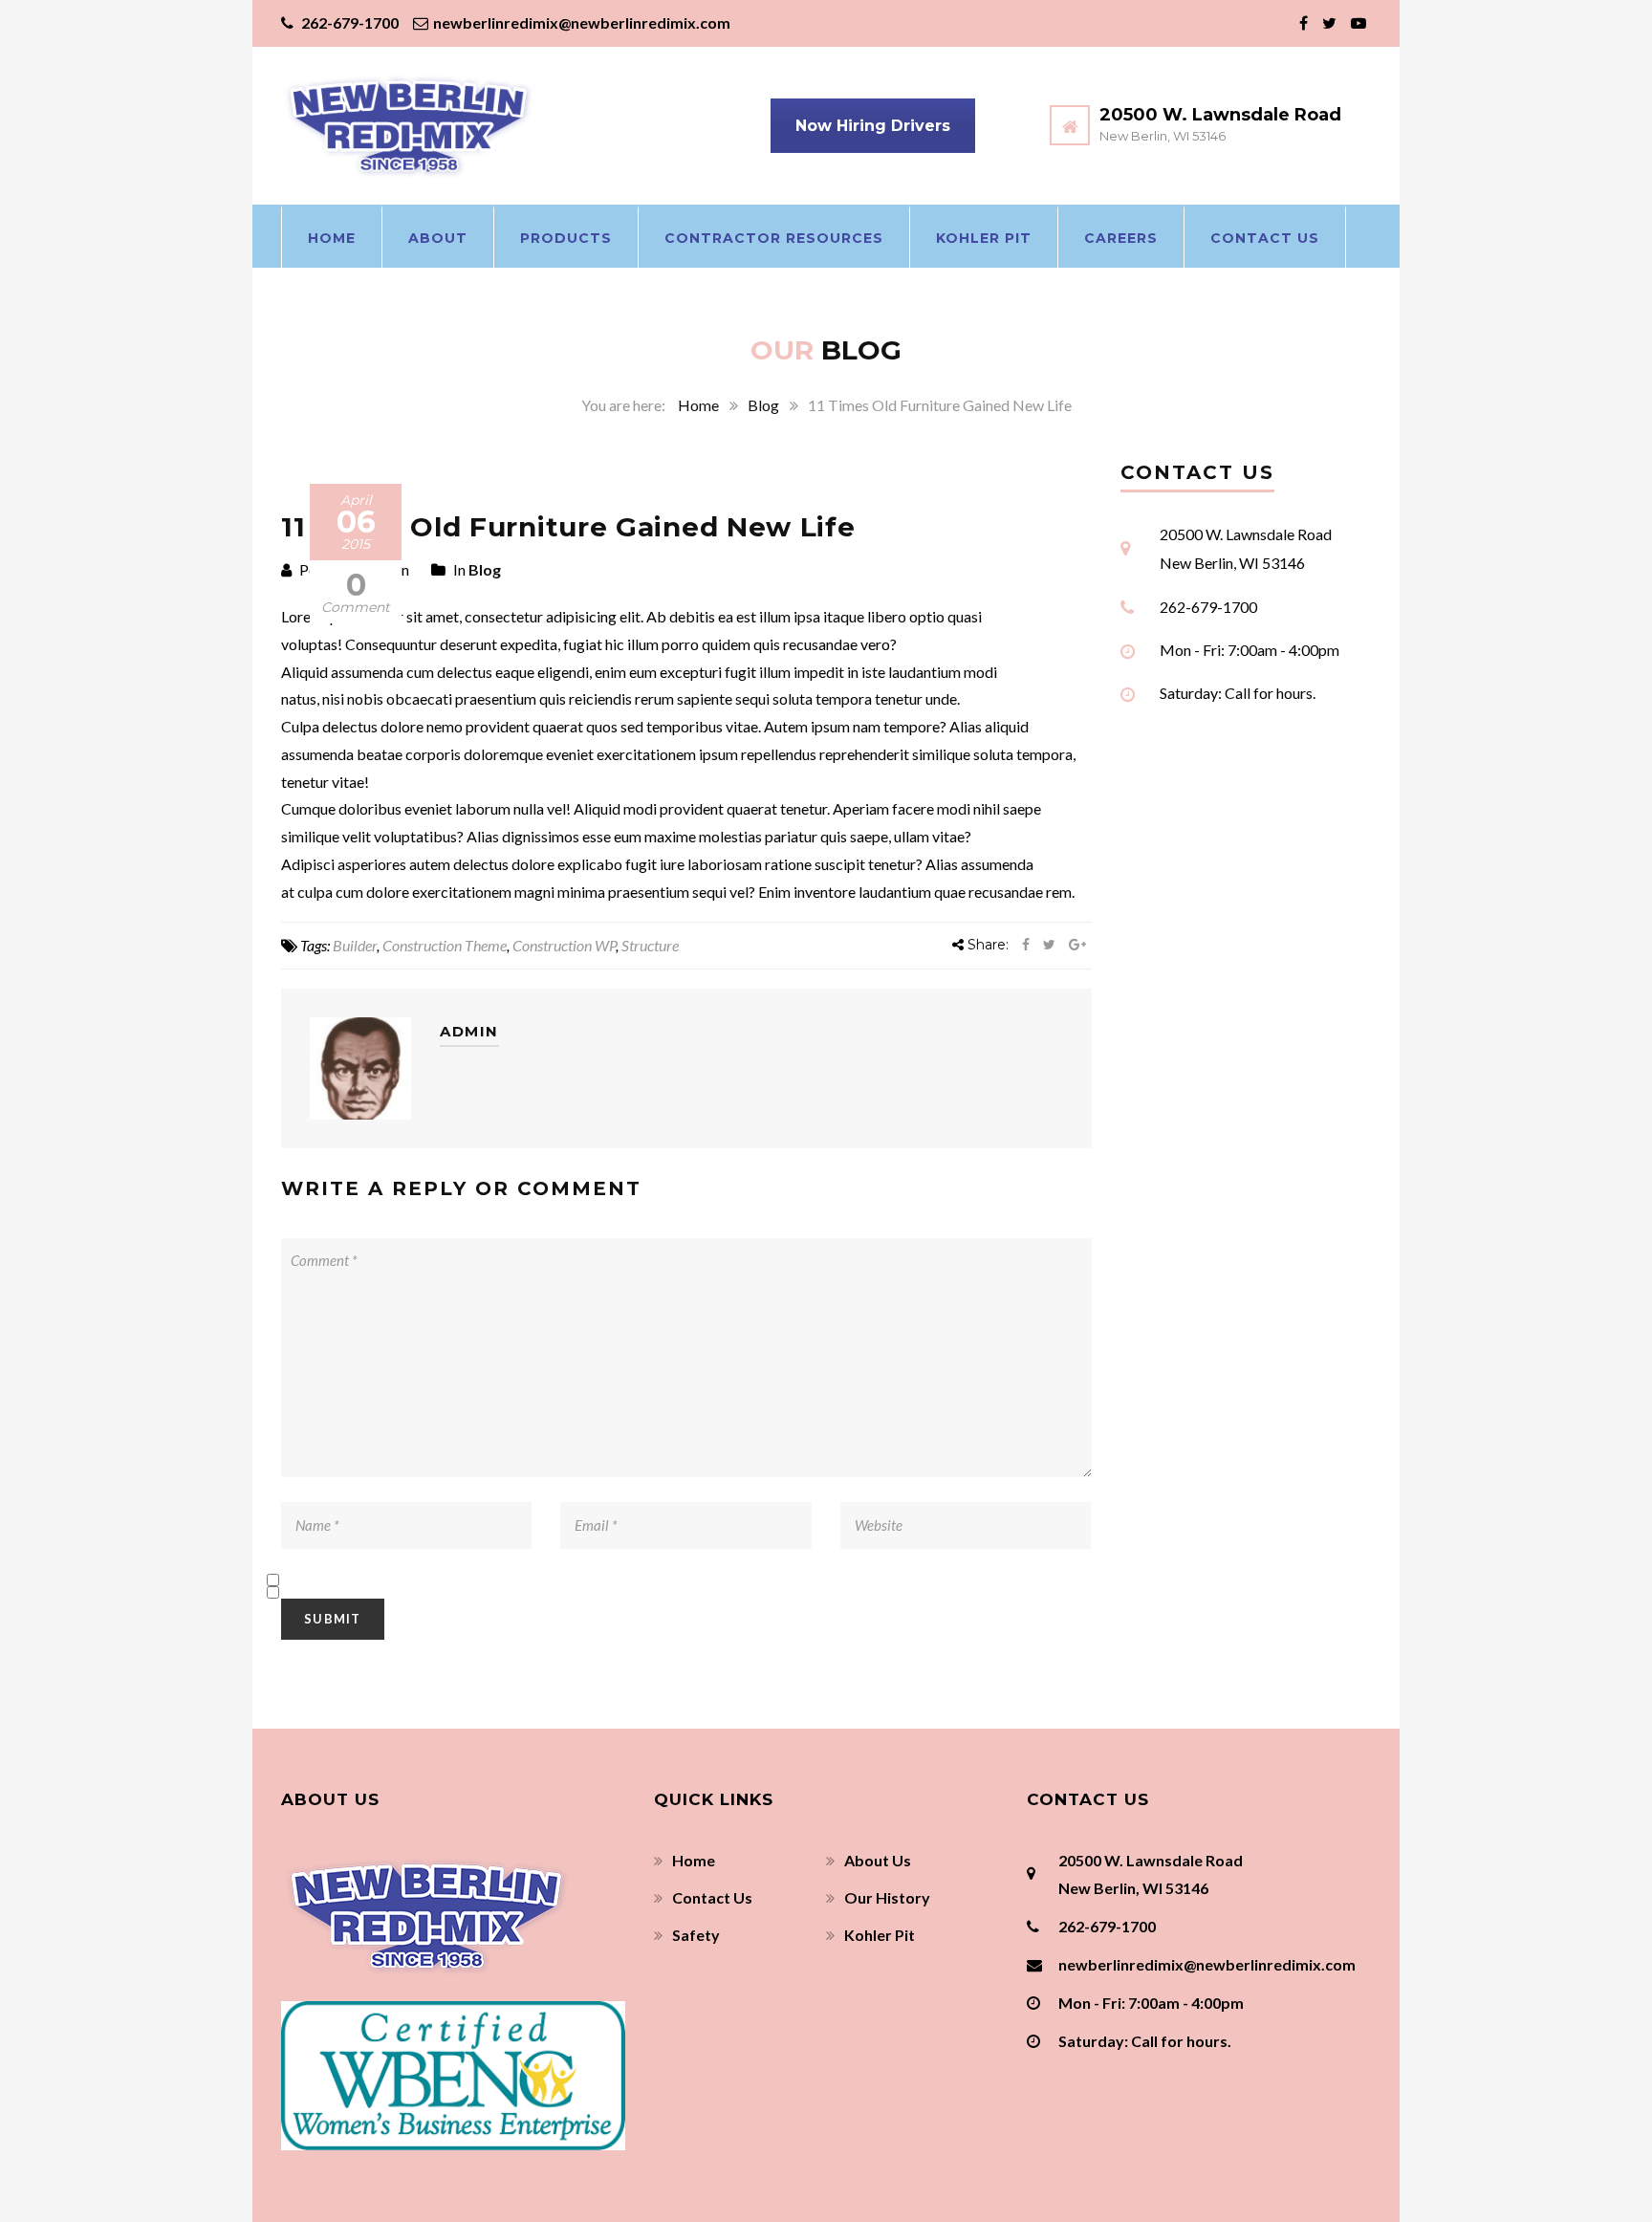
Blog (763, 405)
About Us (878, 1860)
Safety (696, 1935)
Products (566, 238)
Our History (887, 1897)
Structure (650, 945)
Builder (355, 945)
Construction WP (564, 945)
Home (332, 238)
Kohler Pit (984, 238)
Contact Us (1265, 238)
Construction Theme (445, 945)
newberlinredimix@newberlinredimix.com (582, 22)
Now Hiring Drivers (873, 126)
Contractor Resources (774, 238)
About (438, 238)
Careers (1121, 238)
